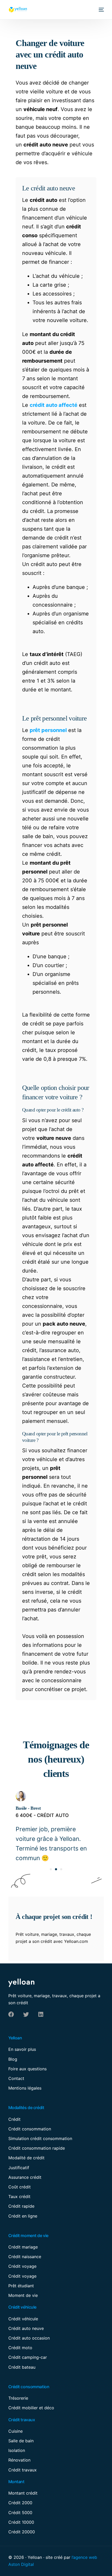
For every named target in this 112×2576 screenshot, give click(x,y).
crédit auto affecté (54, 405)
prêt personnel (48, 730)
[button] (51, 1869)
